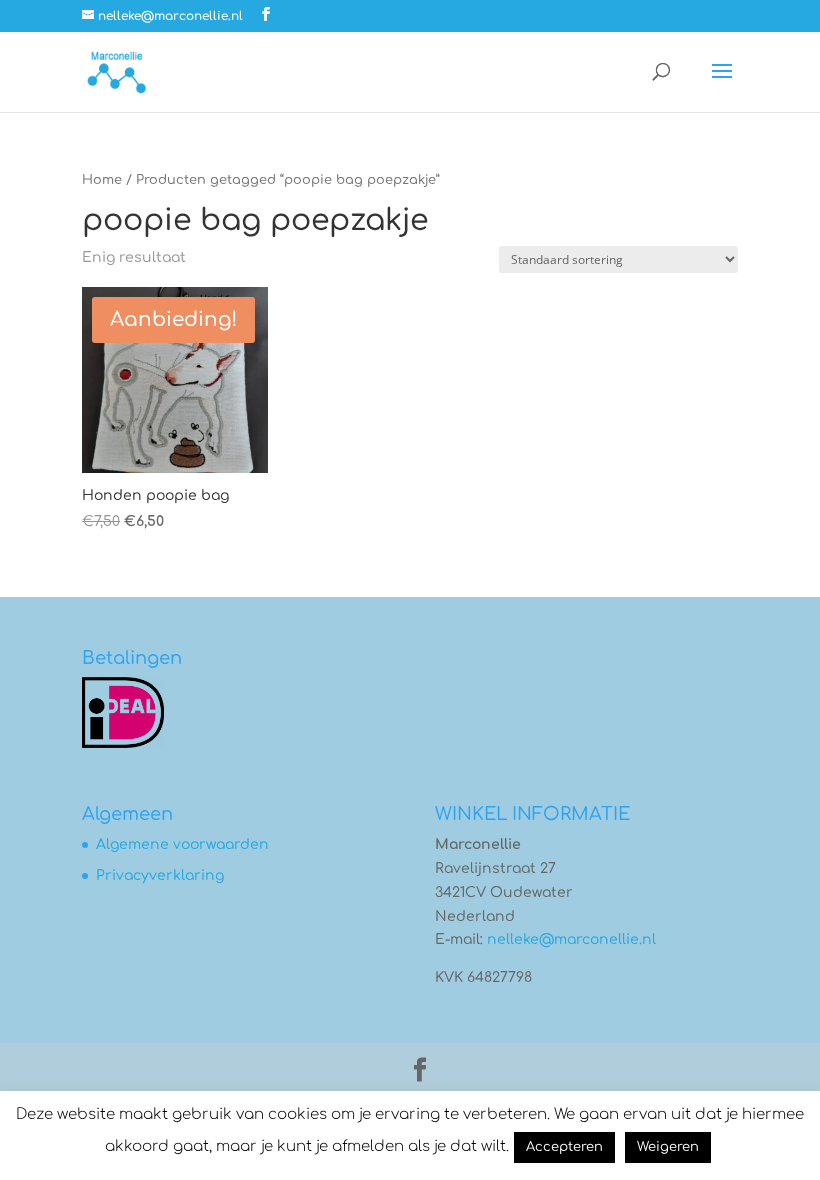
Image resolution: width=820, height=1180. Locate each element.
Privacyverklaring (160, 875)
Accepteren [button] (564, 1147)
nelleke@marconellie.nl (571, 939)
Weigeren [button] (668, 1147)
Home (102, 180)
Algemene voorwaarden (182, 844)
